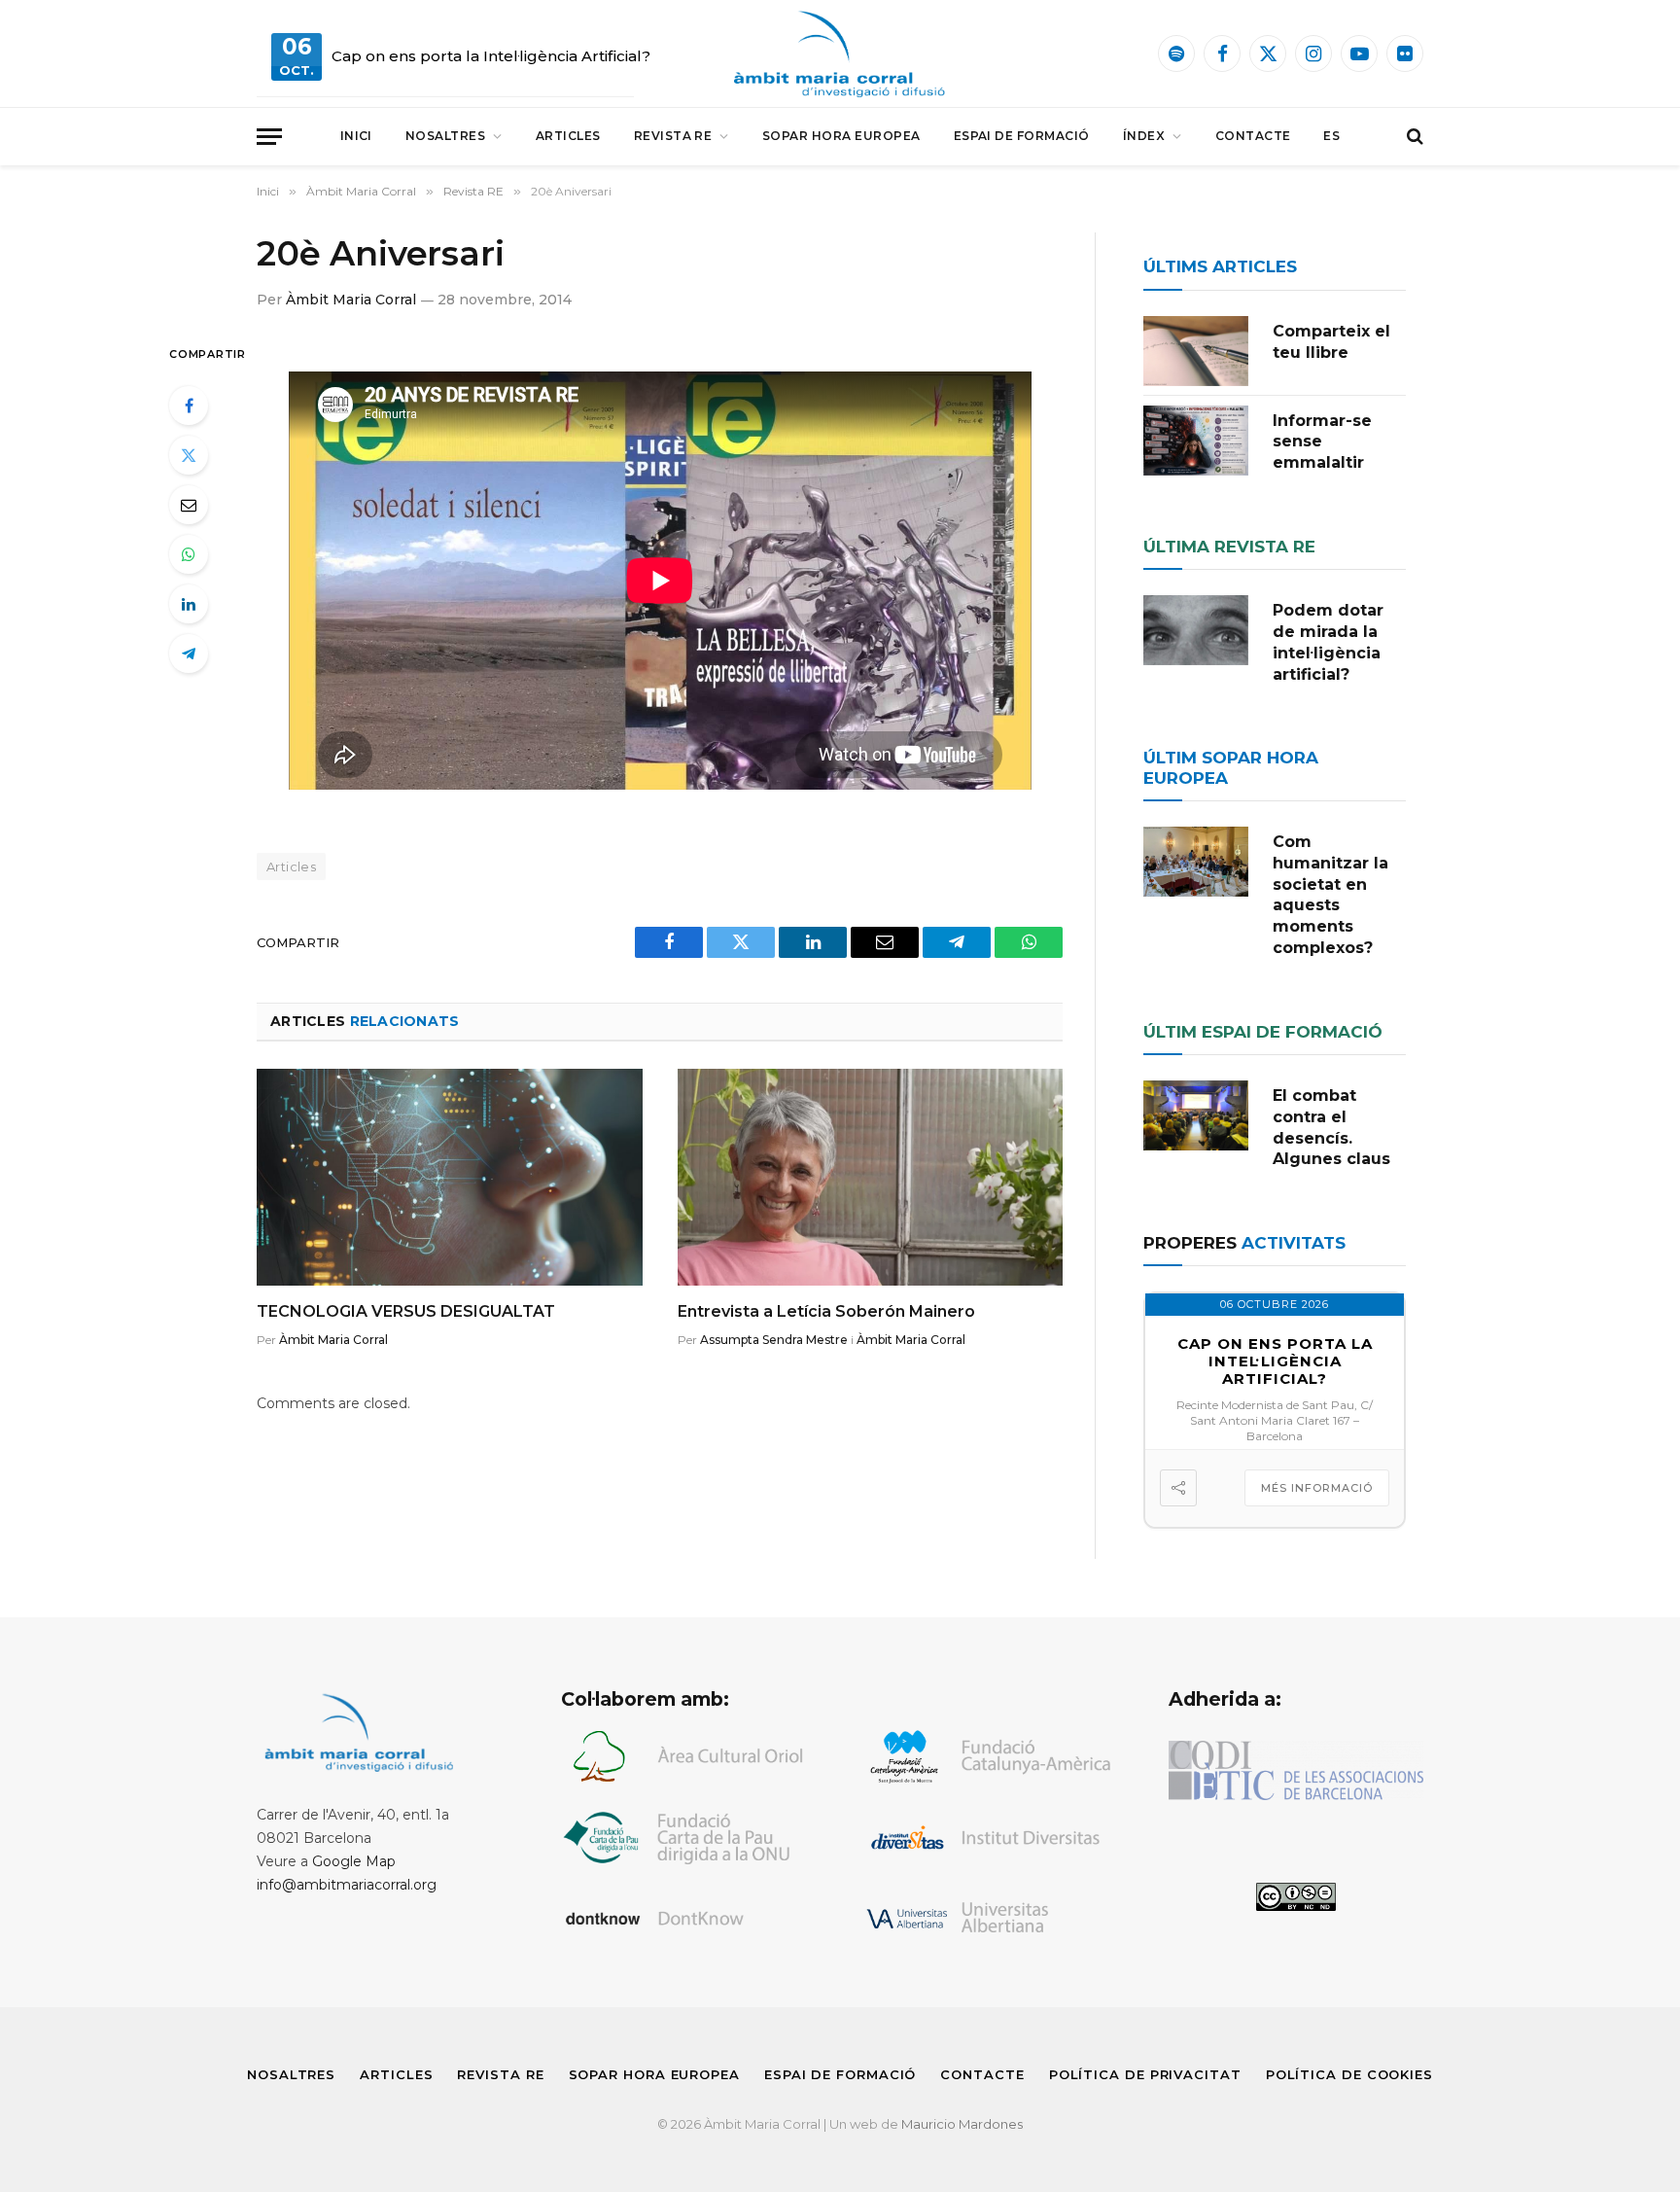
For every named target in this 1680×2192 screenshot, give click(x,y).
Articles (568, 136)
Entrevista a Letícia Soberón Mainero (826, 1311)
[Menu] (269, 137)
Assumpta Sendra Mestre (774, 1340)
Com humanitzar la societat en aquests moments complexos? (1330, 895)
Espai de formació (1022, 136)
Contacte (1253, 136)
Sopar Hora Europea (841, 136)
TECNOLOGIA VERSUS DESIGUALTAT (406, 1311)
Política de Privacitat (1145, 2074)
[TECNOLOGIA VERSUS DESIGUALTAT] (450, 1177)
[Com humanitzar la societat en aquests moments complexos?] (1196, 862)
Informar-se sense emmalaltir (1322, 442)
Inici (356, 136)
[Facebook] (189, 406)
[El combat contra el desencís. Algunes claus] (1196, 1115)
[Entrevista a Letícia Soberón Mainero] (871, 1177)
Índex (1144, 136)
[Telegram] (189, 654)
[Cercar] (1413, 137)
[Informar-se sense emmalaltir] (1196, 441)
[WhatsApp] (189, 554)
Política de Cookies (1349, 2074)
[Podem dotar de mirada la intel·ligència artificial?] (1196, 630)
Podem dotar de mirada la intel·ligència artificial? (1328, 642)
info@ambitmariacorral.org (347, 1885)
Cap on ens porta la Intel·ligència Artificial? (491, 56)
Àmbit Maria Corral (351, 300)
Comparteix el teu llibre (1331, 342)
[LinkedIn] (189, 604)
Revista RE (673, 136)
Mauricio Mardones (962, 2124)
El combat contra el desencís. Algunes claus (1331, 1127)
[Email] (189, 505)
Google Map (354, 1861)
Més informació (1317, 1488)
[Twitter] (189, 455)
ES (1331, 136)
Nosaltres (445, 136)
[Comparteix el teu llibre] (1196, 351)
